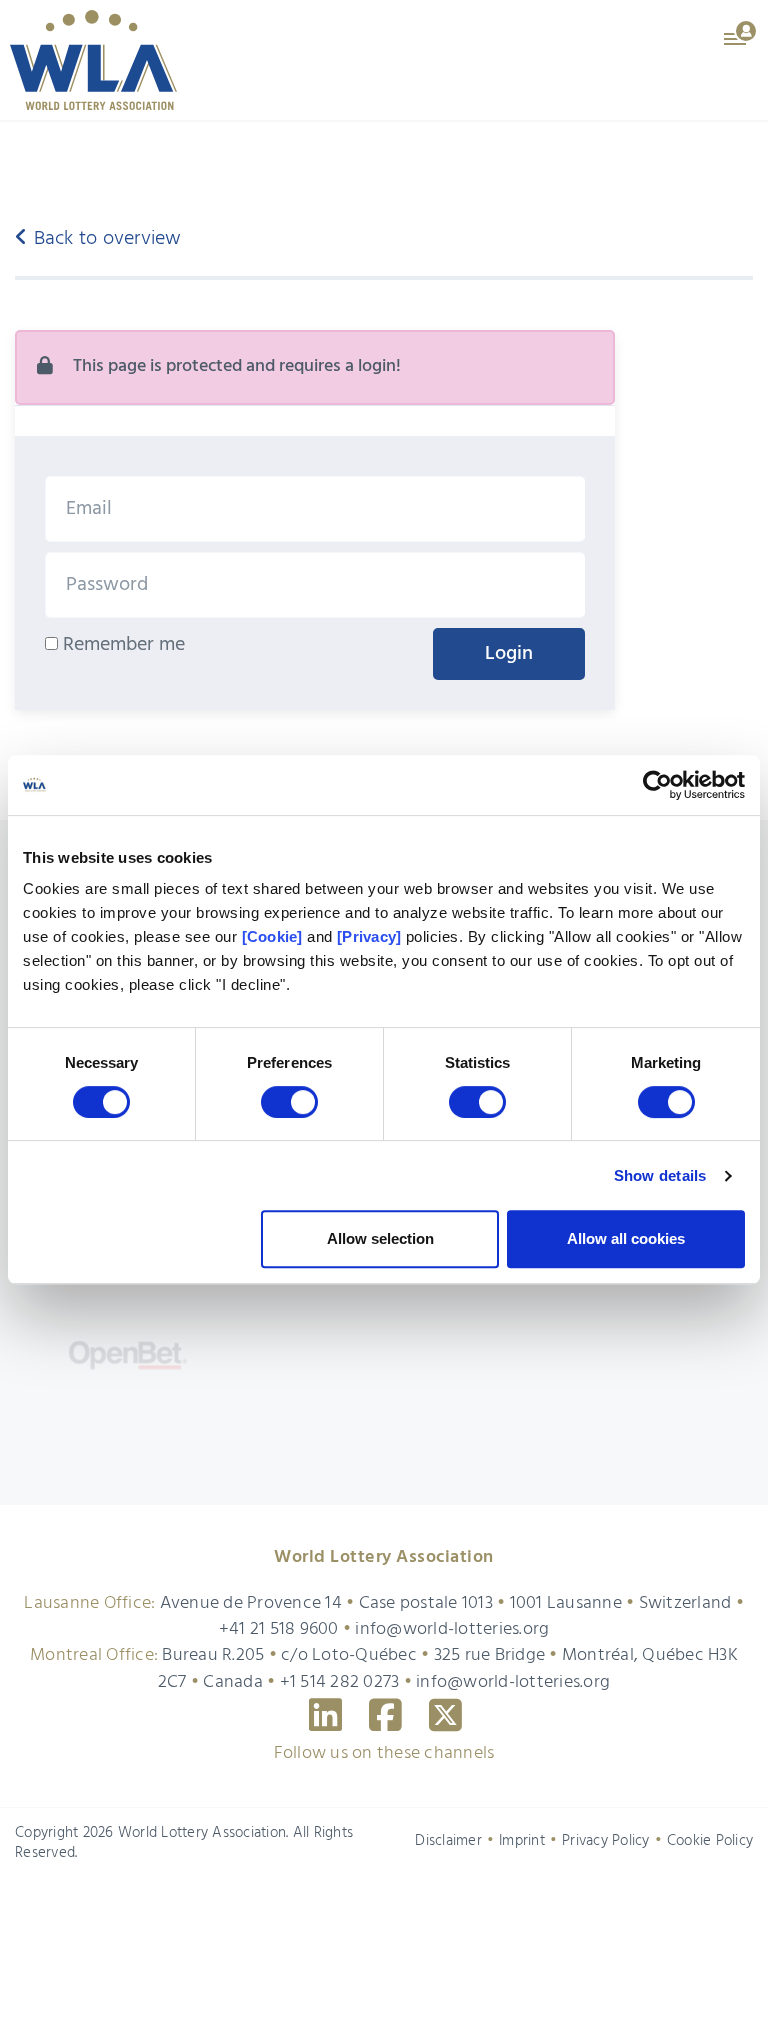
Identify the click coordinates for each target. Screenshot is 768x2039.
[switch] (289, 1102)
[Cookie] (272, 936)
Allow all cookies (626, 1238)
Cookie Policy (710, 1981)
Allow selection (380, 1238)
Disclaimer (448, 1981)
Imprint (522, 1981)
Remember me (121, 645)
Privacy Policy (606, 1981)
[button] (741, 32)
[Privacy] (369, 936)
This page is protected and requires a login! (237, 366)
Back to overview (104, 239)
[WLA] (93, 60)
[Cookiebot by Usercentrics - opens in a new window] (657, 785)
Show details (660, 1175)
